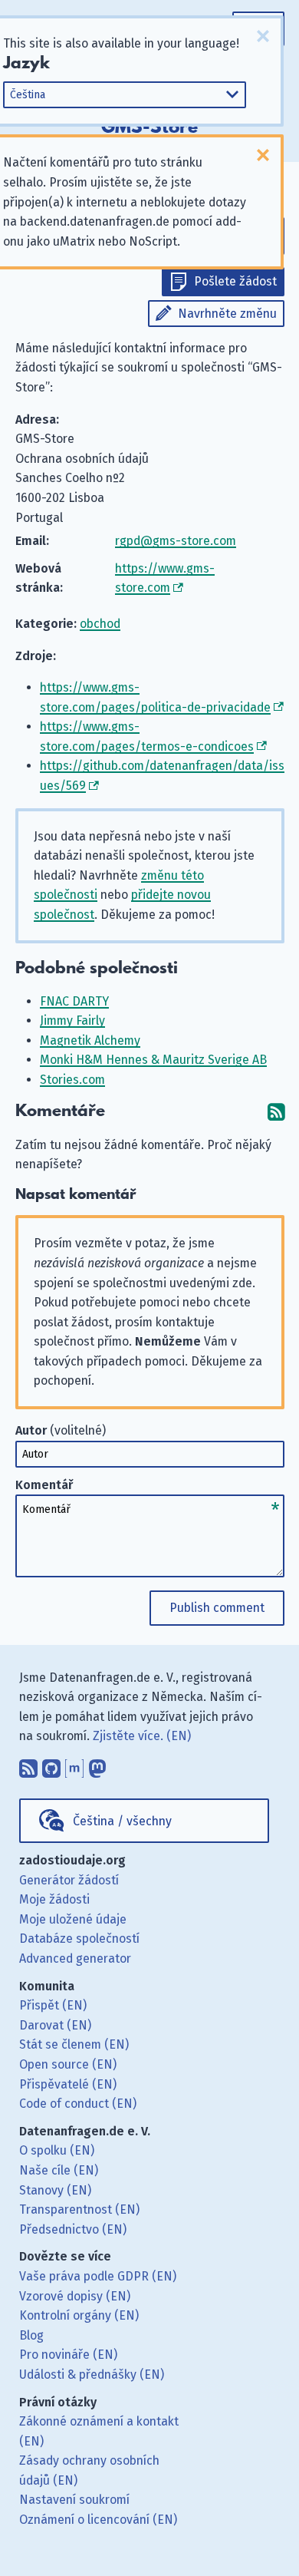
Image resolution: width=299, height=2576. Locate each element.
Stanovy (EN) (55, 2190)
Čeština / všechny (122, 1821)
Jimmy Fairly (72, 1020)
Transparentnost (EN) (79, 2209)
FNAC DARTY (74, 1001)
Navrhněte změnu (227, 314)
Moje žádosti (54, 1899)
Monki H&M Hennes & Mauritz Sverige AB (153, 1060)
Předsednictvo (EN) (73, 2229)
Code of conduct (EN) (78, 2104)
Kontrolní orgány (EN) (79, 2315)
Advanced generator (75, 1958)
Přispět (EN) (53, 2005)
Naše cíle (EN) (59, 2170)
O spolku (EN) (57, 2150)
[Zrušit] (263, 36)
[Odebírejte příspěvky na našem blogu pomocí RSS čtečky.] (28, 1765)
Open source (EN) (68, 2064)
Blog (31, 2335)
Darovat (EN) (55, 2025)
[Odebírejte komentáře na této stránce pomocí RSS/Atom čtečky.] (276, 1111)
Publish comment (217, 1608)
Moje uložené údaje (73, 1919)
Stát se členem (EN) (74, 2044)
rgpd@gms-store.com (176, 541)
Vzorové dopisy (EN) (75, 2296)
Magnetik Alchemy (90, 1040)
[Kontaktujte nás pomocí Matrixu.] (74, 1765)
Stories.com (72, 1080)
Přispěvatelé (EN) (68, 2084)
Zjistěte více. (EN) (142, 1736)
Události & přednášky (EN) (92, 2375)
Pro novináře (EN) (68, 2355)
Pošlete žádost (235, 281)
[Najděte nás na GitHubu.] (51, 1765)
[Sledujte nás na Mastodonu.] (97, 1765)
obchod (100, 624)
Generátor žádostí (69, 1880)
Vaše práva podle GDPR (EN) (98, 2276)
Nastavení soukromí (74, 2500)
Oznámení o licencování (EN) (98, 2520)
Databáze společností (79, 1939)
